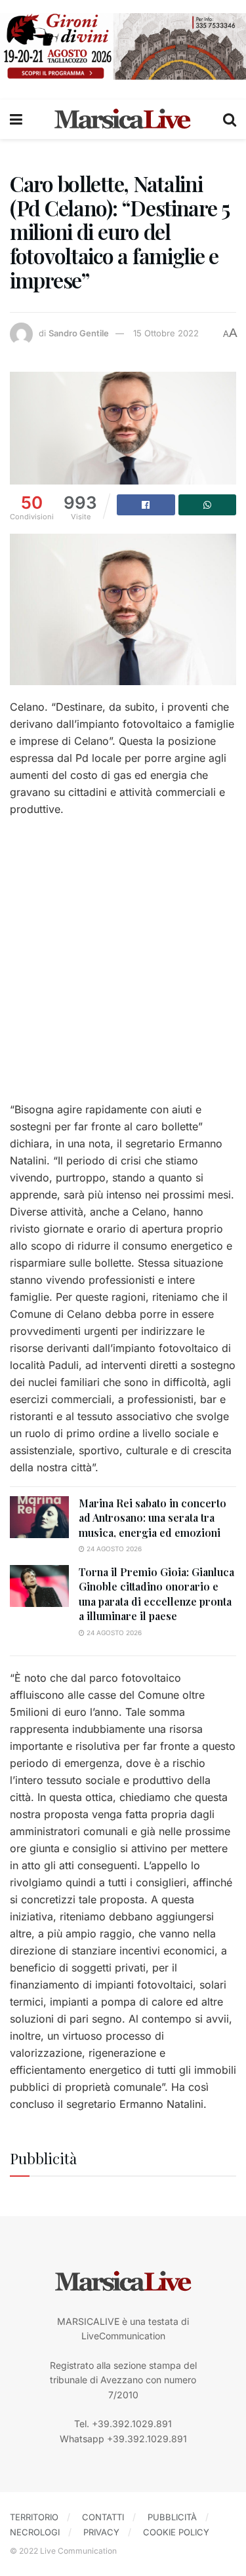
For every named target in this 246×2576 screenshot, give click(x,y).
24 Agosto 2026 (113, 1549)
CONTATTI (103, 2517)
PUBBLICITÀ (172, 2517)
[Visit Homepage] (123, 119)
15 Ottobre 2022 (166, 333)
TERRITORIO (34, 2517)
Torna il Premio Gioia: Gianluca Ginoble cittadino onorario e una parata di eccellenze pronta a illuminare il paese (156, 1594)
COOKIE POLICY (176, 2532)
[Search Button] (230, 119)
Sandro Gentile (79, 333)
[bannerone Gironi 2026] (123, 46)
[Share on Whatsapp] (208, 505)
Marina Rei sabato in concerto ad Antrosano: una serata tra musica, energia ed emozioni (153, 1518)
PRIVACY (101, 2532)
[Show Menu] (16, 119)
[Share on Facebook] (146, 505)
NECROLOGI (35, 2532)
